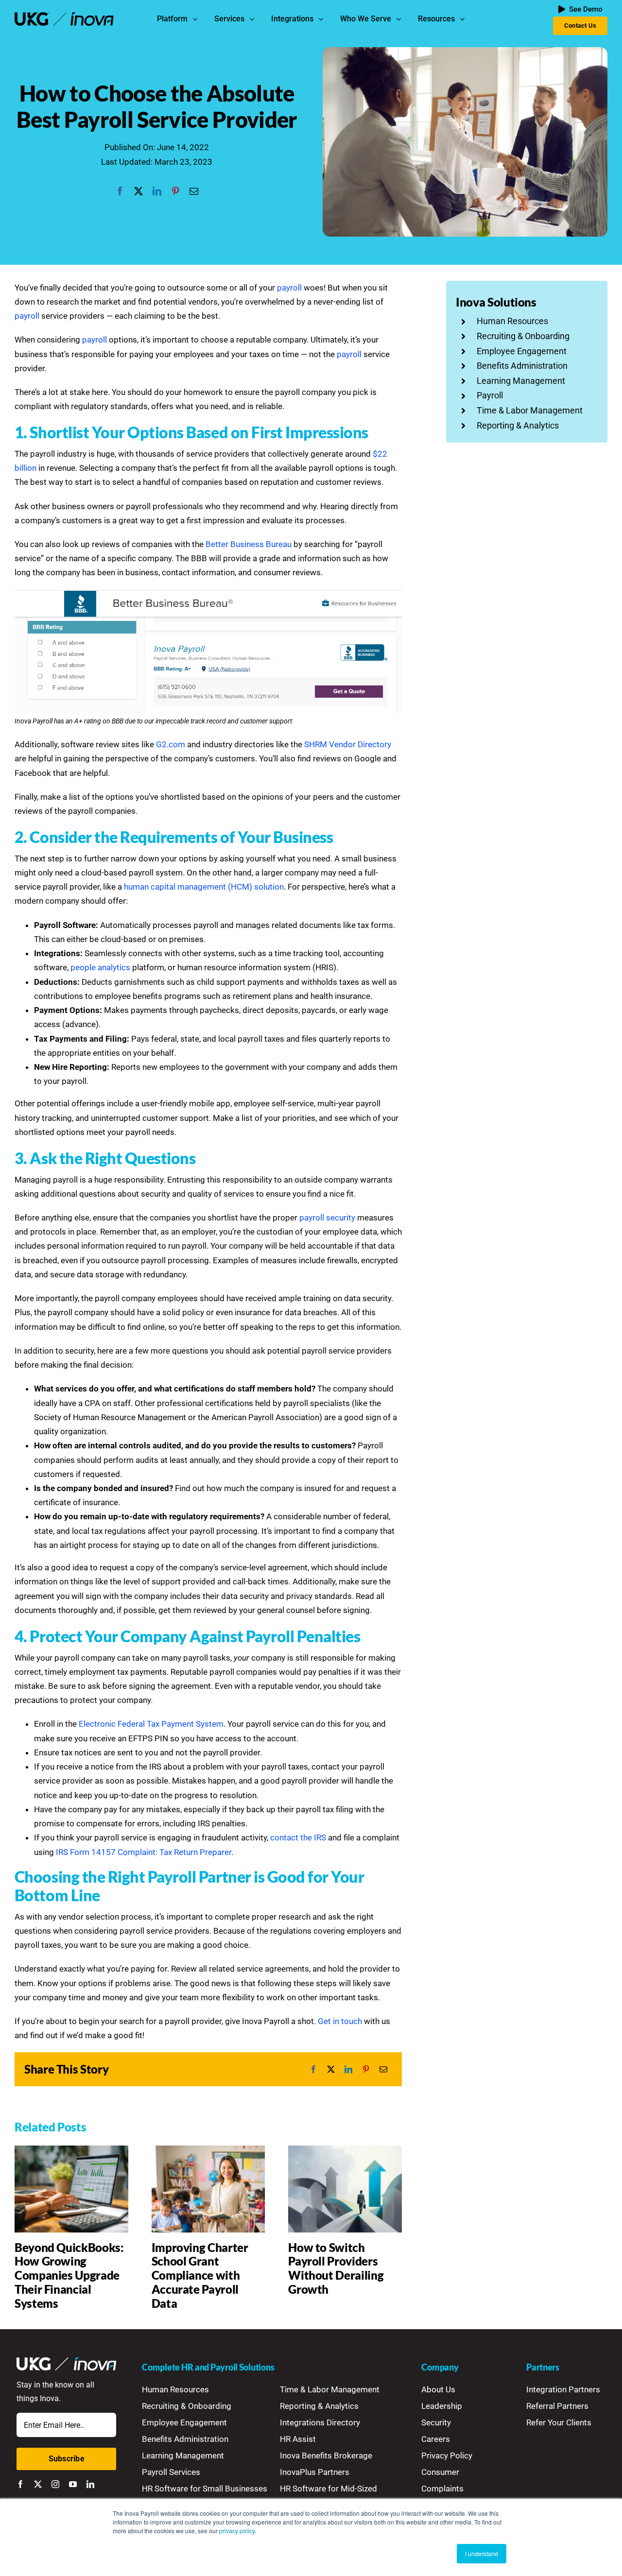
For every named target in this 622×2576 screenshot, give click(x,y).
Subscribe (67, 2459)
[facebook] (20, 2484)
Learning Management (521, 381)
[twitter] (38, 2484)
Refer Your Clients (559, 2422)
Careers (436, 2439)
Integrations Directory (320, 2422)
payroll (289, 288)
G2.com (171, 744)
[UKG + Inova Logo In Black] (64, 16)
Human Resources (512, 321)
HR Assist (298, 2439)
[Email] (194, 191)
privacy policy (237, 2531)
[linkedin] (90, 2484)
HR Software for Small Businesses (205, 2489)
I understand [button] (482, 2553)
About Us (438, 2389)
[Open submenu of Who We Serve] (401, 19)
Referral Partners (557, 2406)
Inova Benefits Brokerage (326, 2456)
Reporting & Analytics (518, 425)
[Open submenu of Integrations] (323, 19)
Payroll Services (171, 2472)
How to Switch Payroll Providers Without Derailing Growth (336, 2268)
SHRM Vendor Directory (348, 744)
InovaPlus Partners (315, 2472)
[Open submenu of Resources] (465, 19)
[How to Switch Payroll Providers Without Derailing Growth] (345, 2150)
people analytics (100, 967)
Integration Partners (563, 2389)
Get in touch (340, 2021)
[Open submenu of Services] (254, 19)
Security (436, 2422)
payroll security (327, 1218)
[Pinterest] (175, 191)
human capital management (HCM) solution (204, 887)
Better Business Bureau (249, 544)
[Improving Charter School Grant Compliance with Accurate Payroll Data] (208, 2150)
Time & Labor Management (530, 410)
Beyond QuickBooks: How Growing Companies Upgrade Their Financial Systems (69, 2275)
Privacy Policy (447, 2456)
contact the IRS (298, 1838)
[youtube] (73, 2484)
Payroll (490, 395)
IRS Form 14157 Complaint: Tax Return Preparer (144, 1852)
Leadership (442, 2406)
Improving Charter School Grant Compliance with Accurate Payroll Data (200, 2275)
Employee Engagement (522, 351)
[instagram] (55, 2484)
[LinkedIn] (157, 191)
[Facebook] (120, 191)
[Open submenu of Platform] (197, 19)
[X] (138, 191)
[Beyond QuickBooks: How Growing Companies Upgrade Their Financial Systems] (71, 2150)
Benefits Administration (522, 366)
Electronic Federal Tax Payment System (151, 1724)
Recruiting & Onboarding (523, 336)
